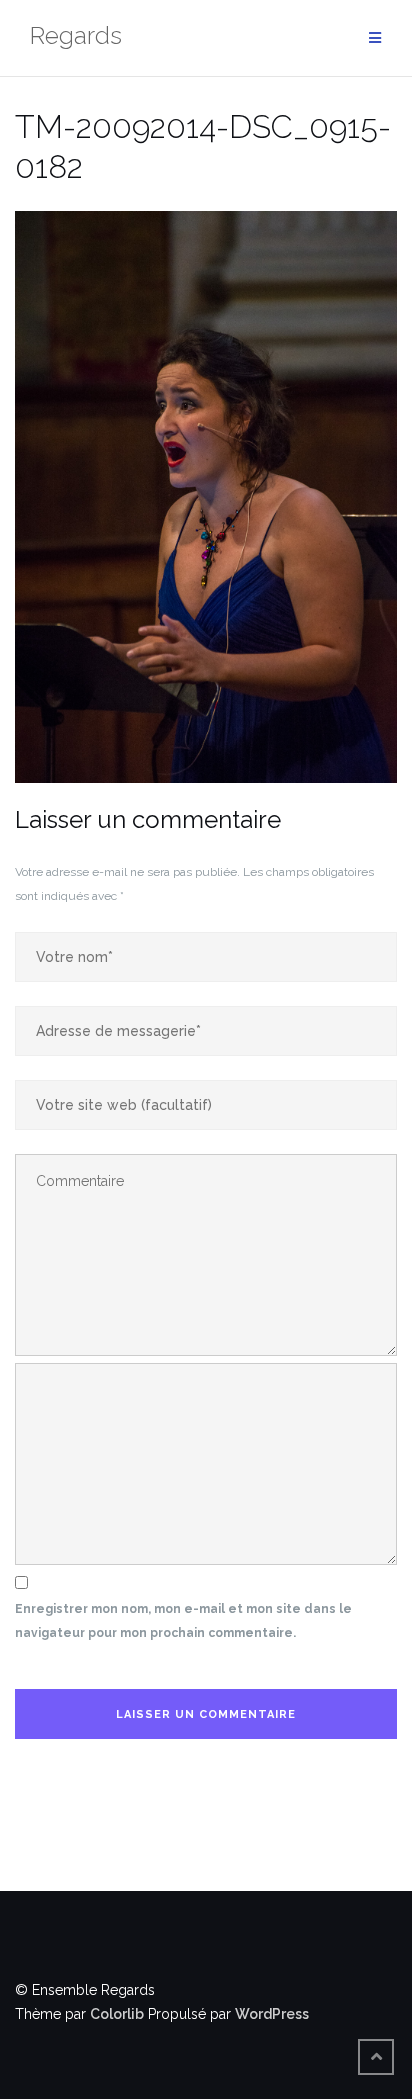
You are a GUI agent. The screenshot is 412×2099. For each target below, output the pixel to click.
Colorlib (117, 2014)
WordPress (272, 2014)
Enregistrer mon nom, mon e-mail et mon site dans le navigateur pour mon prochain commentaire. (183, 1621)
